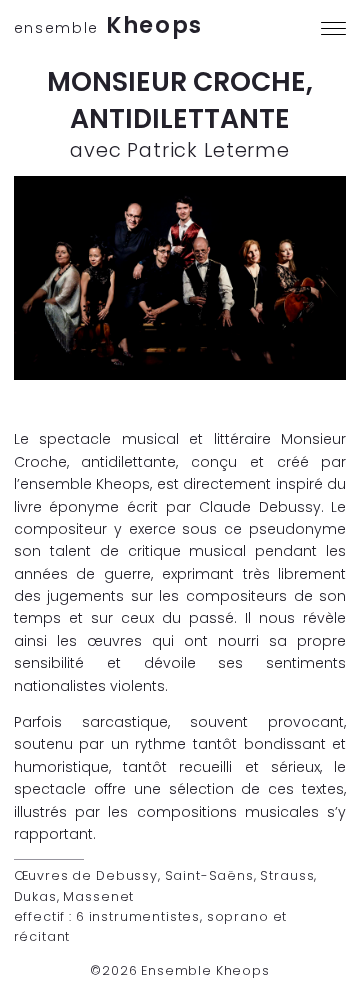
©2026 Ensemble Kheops (180, 970)
